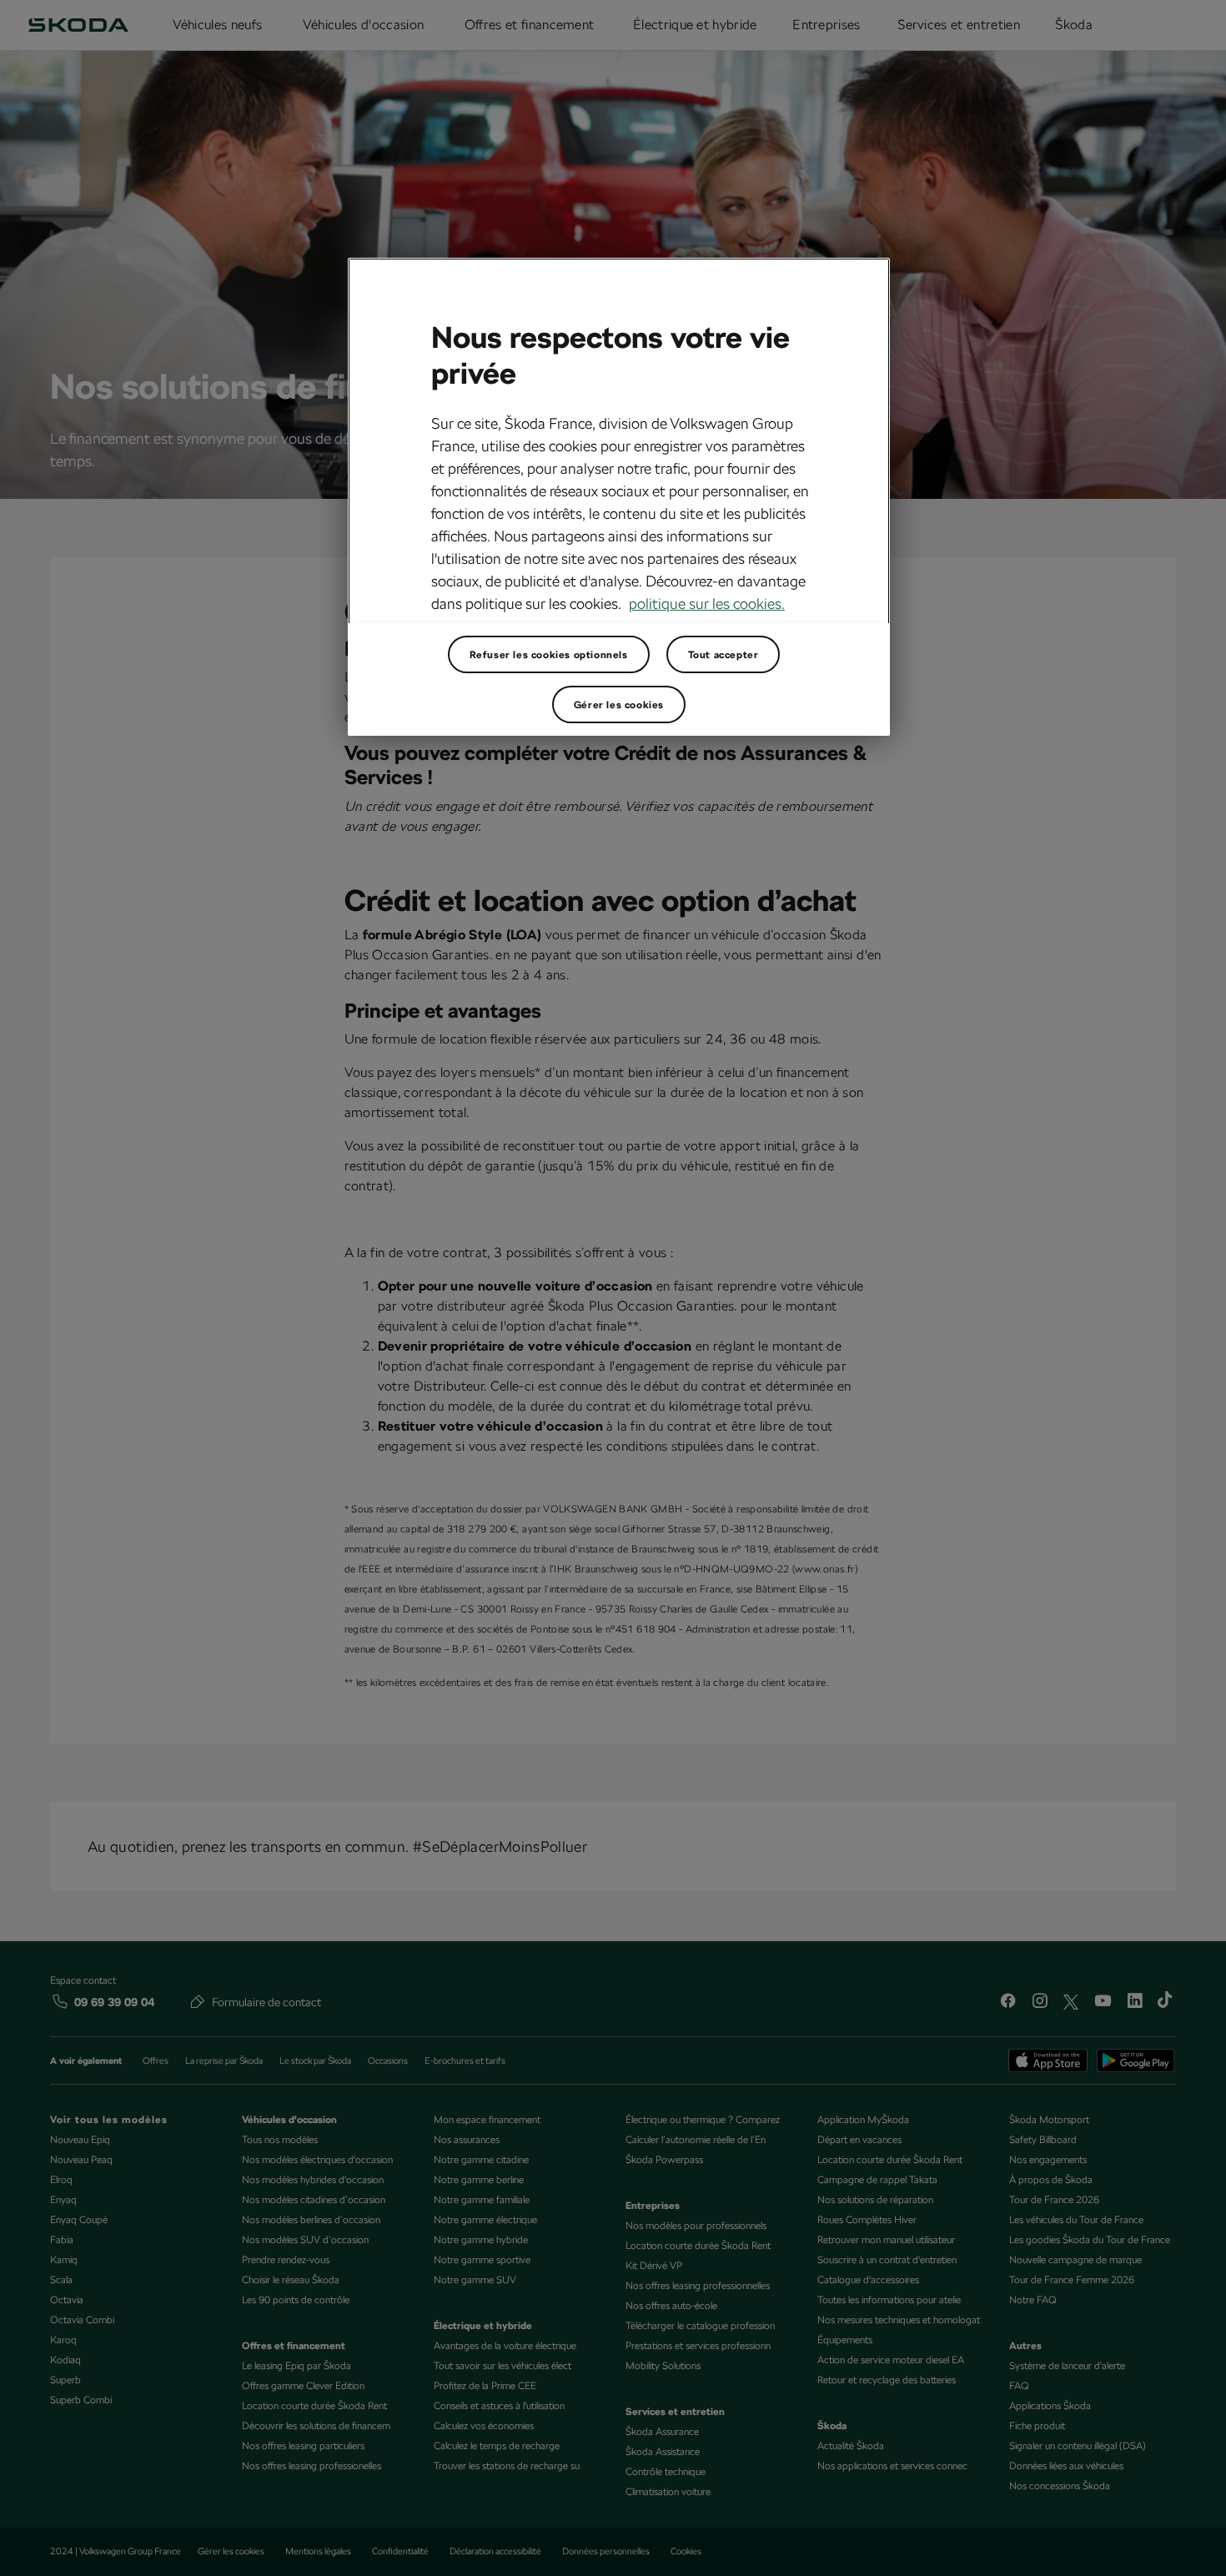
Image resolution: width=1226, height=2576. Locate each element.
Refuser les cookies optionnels (549, 655)
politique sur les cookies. (707, 604)
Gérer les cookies (619, 705)
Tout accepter (724, 655)
